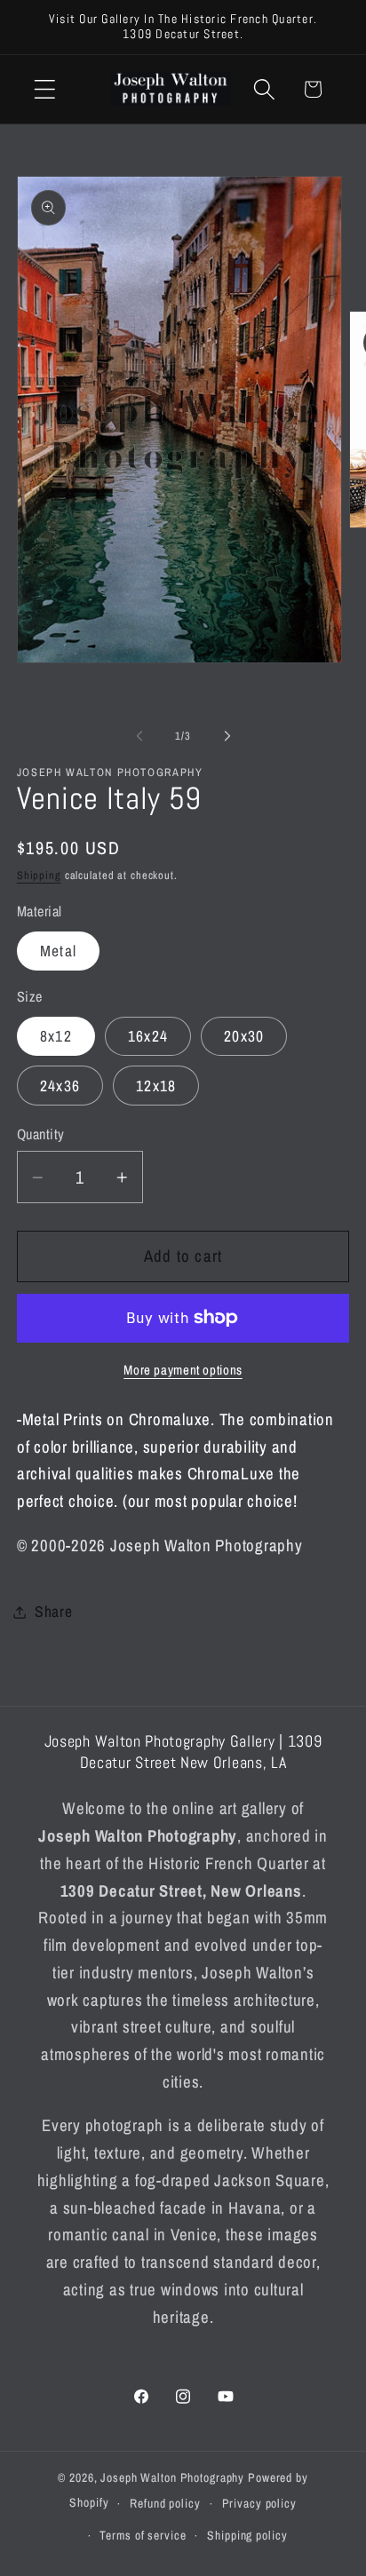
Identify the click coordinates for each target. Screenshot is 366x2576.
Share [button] (54, 1611)
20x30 (244, 1036)
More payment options (183, 1370)
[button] (45, 89)
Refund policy (165, 2503)
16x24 (148, 1036)
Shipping (39, 875)
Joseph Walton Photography (172, 2477)
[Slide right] (227, 735)
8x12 (56, 1036)
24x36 (60, 1086)
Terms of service (143, 2535)
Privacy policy (259, 2503)
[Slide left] (139, 735)
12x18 (156, 1086)
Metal (58, 951)
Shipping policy (247, 2535)
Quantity (41, 1134)
